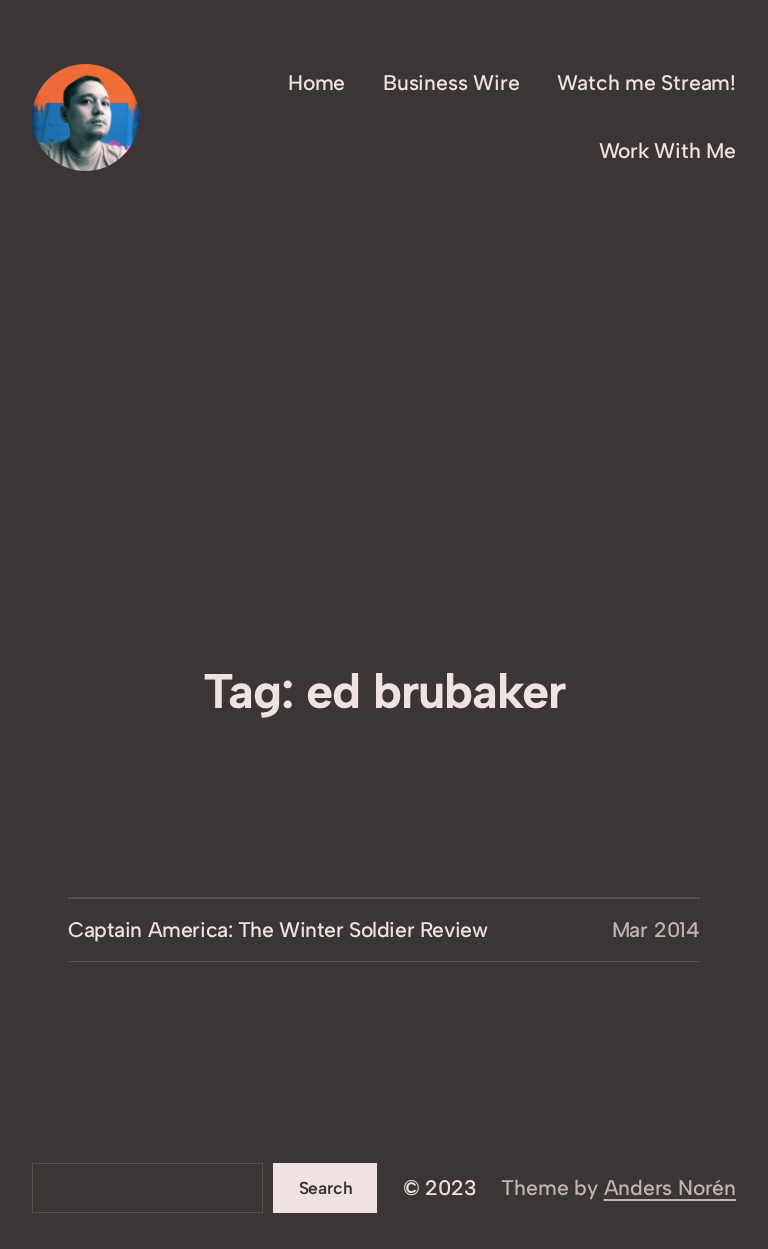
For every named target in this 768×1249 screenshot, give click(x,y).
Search (326, 1187)
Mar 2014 (656, 929)
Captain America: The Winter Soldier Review (277, 929)
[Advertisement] (384, 511)
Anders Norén (670, 1187)
